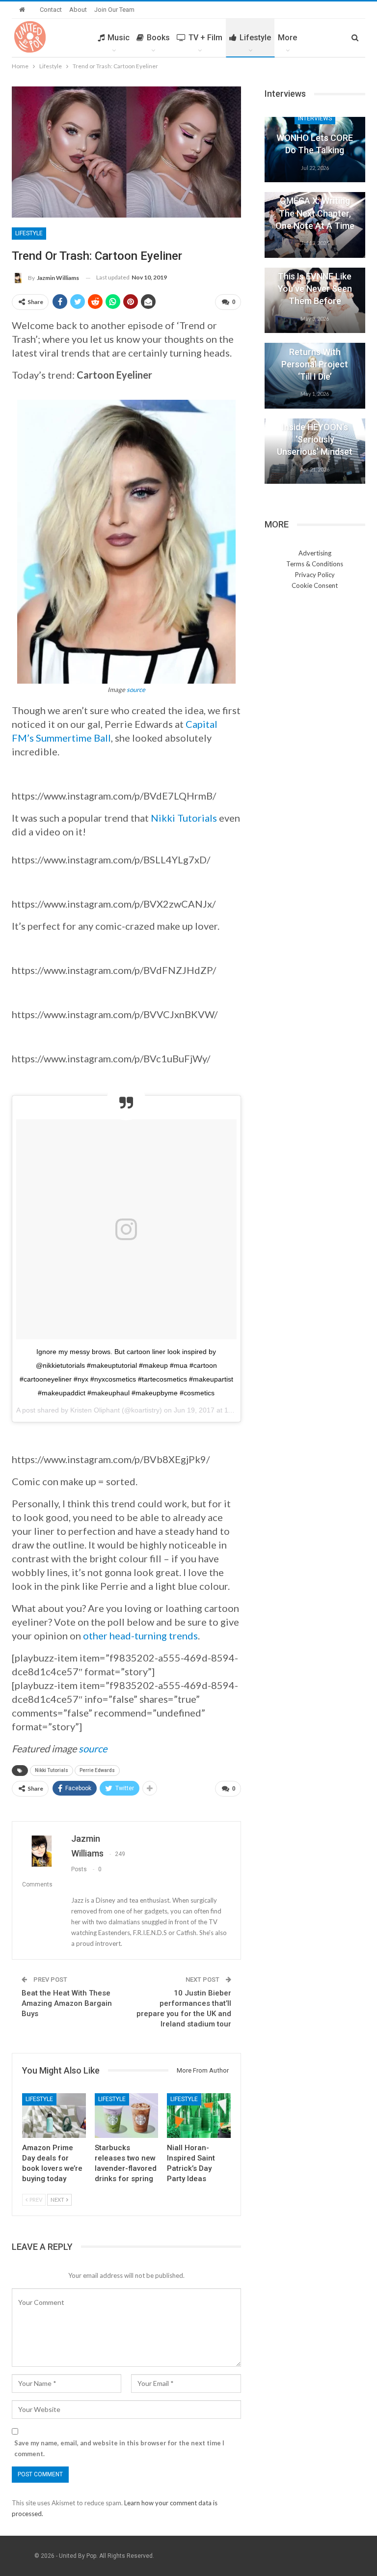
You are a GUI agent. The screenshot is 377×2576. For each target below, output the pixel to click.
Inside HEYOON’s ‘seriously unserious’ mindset (315, 439)
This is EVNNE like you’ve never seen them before (315, 289)
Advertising (315, 553)
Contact (51, 10)
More (287, 38)
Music (119, 38)
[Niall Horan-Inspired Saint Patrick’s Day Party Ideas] (199, 2116)
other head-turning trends (140, 1635)
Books (158, 38)
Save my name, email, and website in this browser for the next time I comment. (119, 2448)
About (78, 10)
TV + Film (205, 38)
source (136, 690)
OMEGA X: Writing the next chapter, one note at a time (315, 213)
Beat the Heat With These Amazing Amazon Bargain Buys (67, 2003)
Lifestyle (255, 38)
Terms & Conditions (315, 564)
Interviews (315, 118)
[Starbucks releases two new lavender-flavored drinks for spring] (127, 2116)
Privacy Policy (315, 575)
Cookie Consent (315, 585)
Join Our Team (114, 10)
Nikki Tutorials (184, 818)
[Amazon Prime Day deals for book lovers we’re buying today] (54, 2116)
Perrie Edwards (97, 1770)
